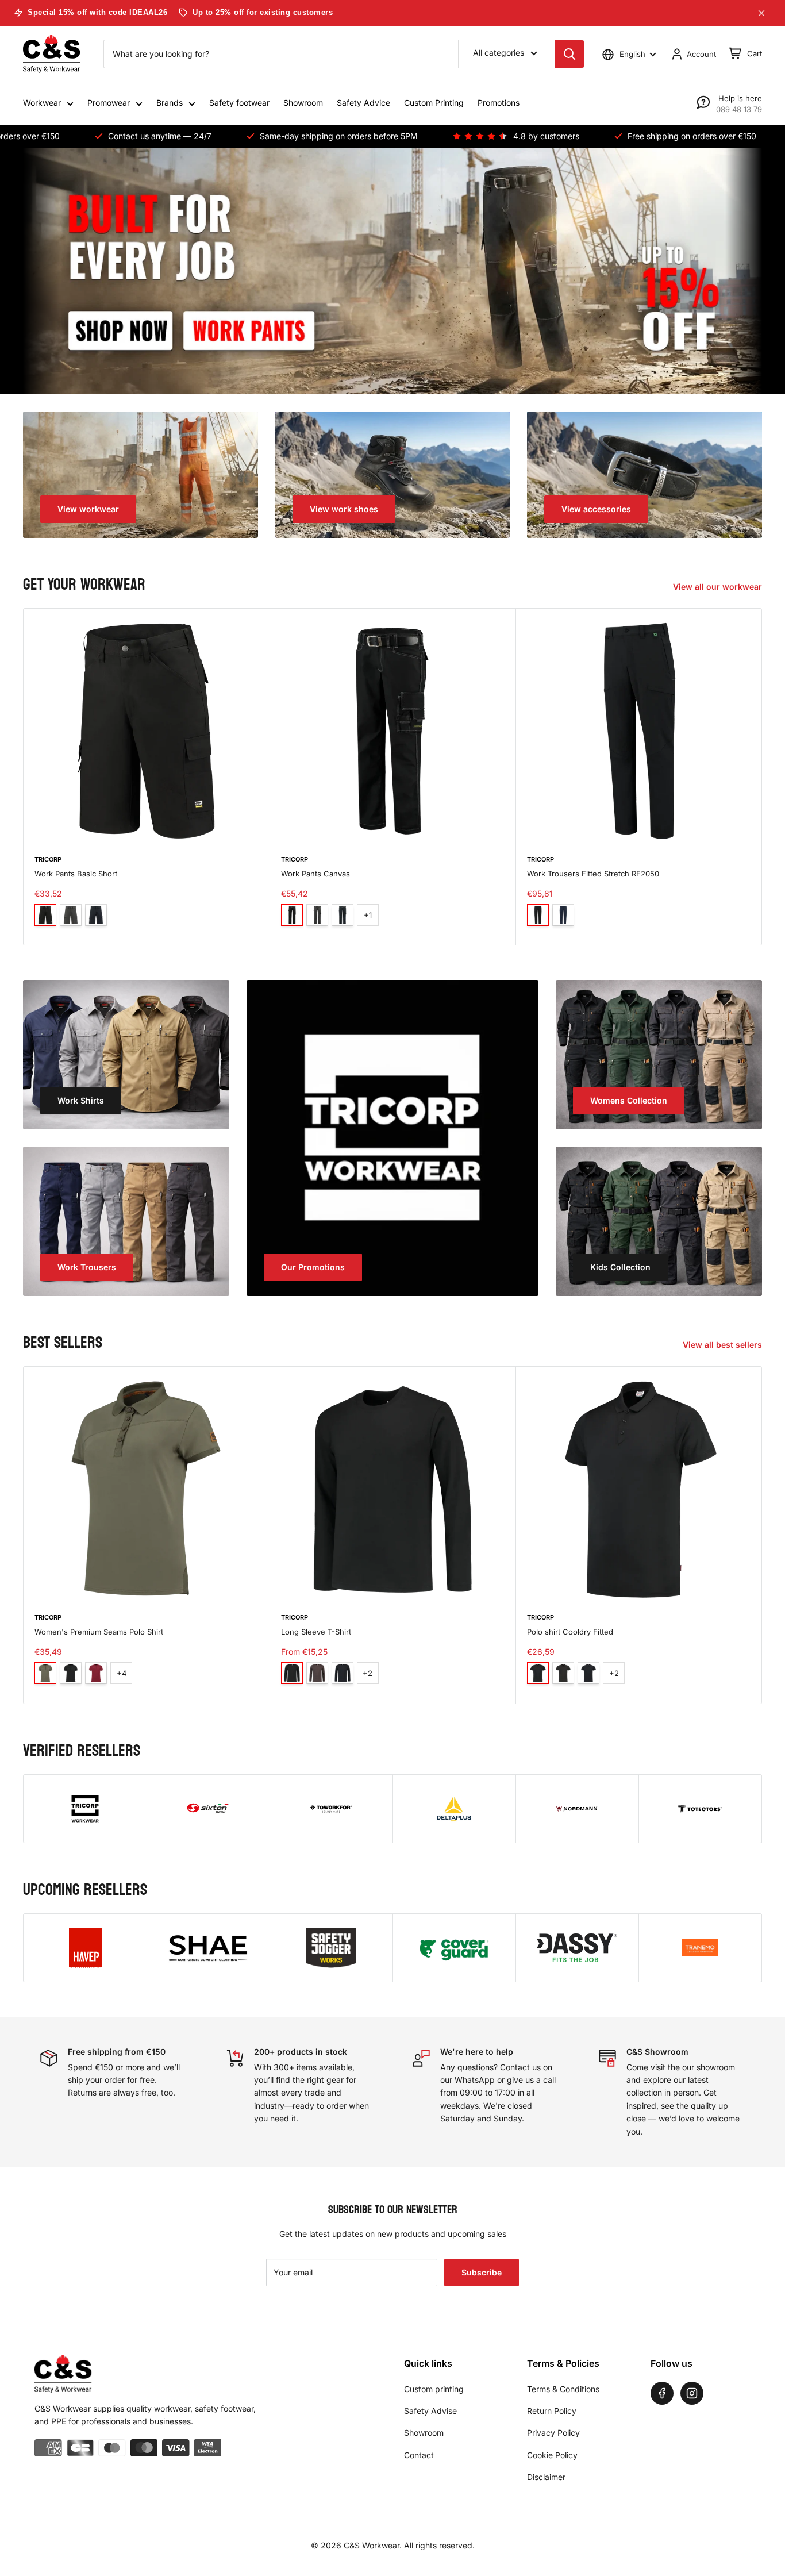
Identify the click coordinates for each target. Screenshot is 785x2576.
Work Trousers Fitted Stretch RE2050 (593, 873)
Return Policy (552, 2411)
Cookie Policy (552, 2455)
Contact (419, 2455)
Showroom (303, 103)
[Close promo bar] (761, 13)
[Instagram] (692, 2393)
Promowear (109, 103)
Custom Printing (434, 103)
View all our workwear (719, 587)
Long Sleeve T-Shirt (316, 1632)
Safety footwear (239, 103)
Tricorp (48, 859)
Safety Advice (363, 103)
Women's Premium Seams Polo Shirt (99, 1632)
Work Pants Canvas (315, 873)
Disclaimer (546, 2477)
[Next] (762, 777)
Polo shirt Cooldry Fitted (570, 1632)
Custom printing (434, 2389)
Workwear (42, 103)
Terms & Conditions (563, 2389)
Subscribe (482, 2272)
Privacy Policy (553, 2433)
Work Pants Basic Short (76, 873)
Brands (170, 103)
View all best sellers (724, 1345)
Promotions (499, 103)
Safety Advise (430, 2411)
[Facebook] (662, 2393)
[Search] (569, 54)
